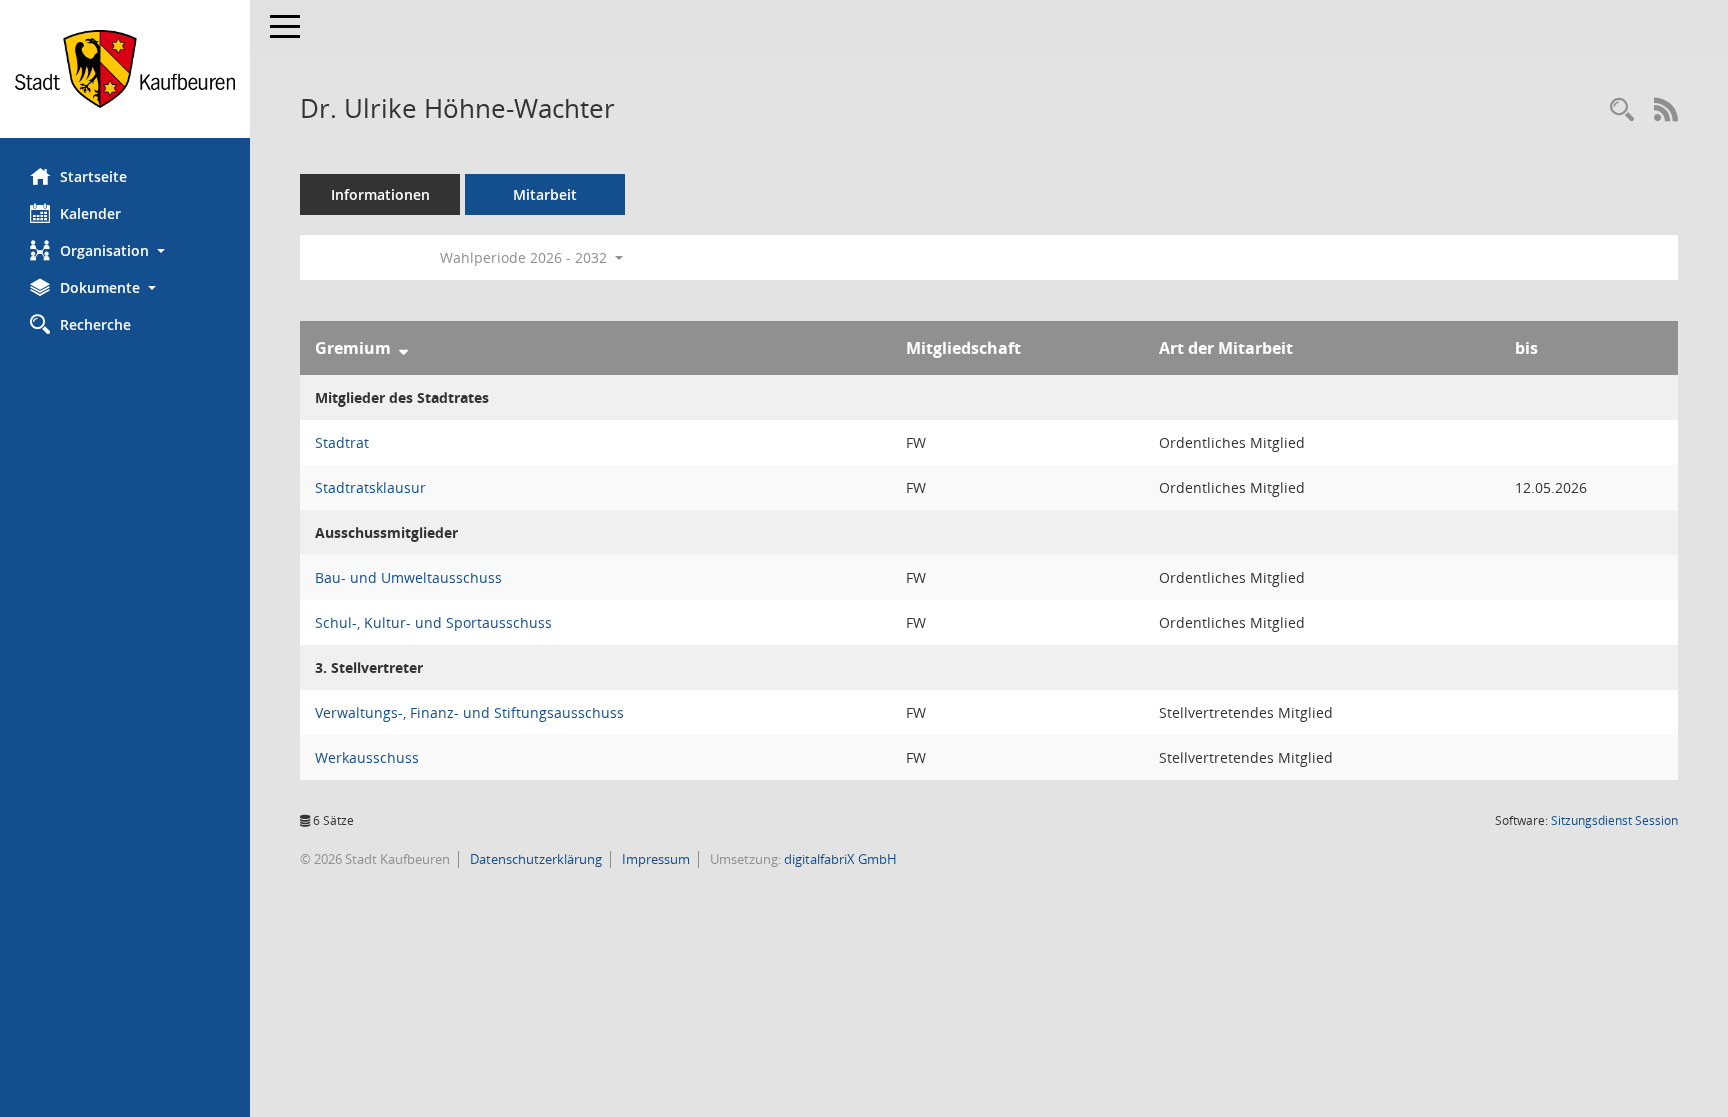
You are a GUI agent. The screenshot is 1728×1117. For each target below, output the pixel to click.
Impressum (654, 859)
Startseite (93, 176)
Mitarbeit (545, 194)
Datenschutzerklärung (534, 859)
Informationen (380, 194)
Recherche (95, 324)
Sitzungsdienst (1614, 820)
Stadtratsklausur (370, 487)
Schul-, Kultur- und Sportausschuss (433, 622)
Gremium (353, 348)
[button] (125, 250)
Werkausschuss (367, 757)
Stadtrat (342, 442)
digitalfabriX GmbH (840, 859)
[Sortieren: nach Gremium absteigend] (403, 348)
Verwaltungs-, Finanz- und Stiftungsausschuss (469, 712)
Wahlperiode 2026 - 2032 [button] (525, 257)
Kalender (90, 213)
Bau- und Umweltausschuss (408, 577)
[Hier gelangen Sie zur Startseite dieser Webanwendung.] (125, 69)
